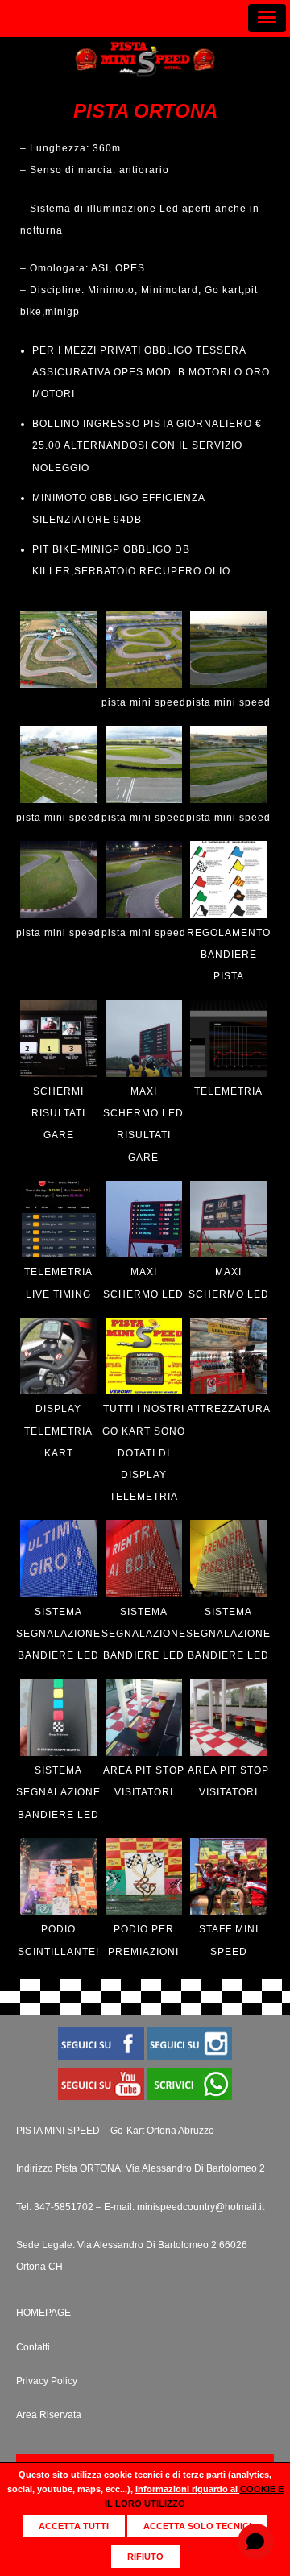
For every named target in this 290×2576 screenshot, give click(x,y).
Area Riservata (49, 2415)
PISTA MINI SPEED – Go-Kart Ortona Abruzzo (115, 2131)
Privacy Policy (47, 2381)
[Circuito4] (229, 800)
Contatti (33, 2347)
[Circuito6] (144, 915)
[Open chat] (256, 2542)
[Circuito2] (59, 800)
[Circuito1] (229, 685)
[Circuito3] (144, 800)
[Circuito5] (59, 915)
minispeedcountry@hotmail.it (201, 2207)
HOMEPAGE (43, 2313)
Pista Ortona (145, 111)
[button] (267, 18)
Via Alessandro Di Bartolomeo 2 (195, 2168)
